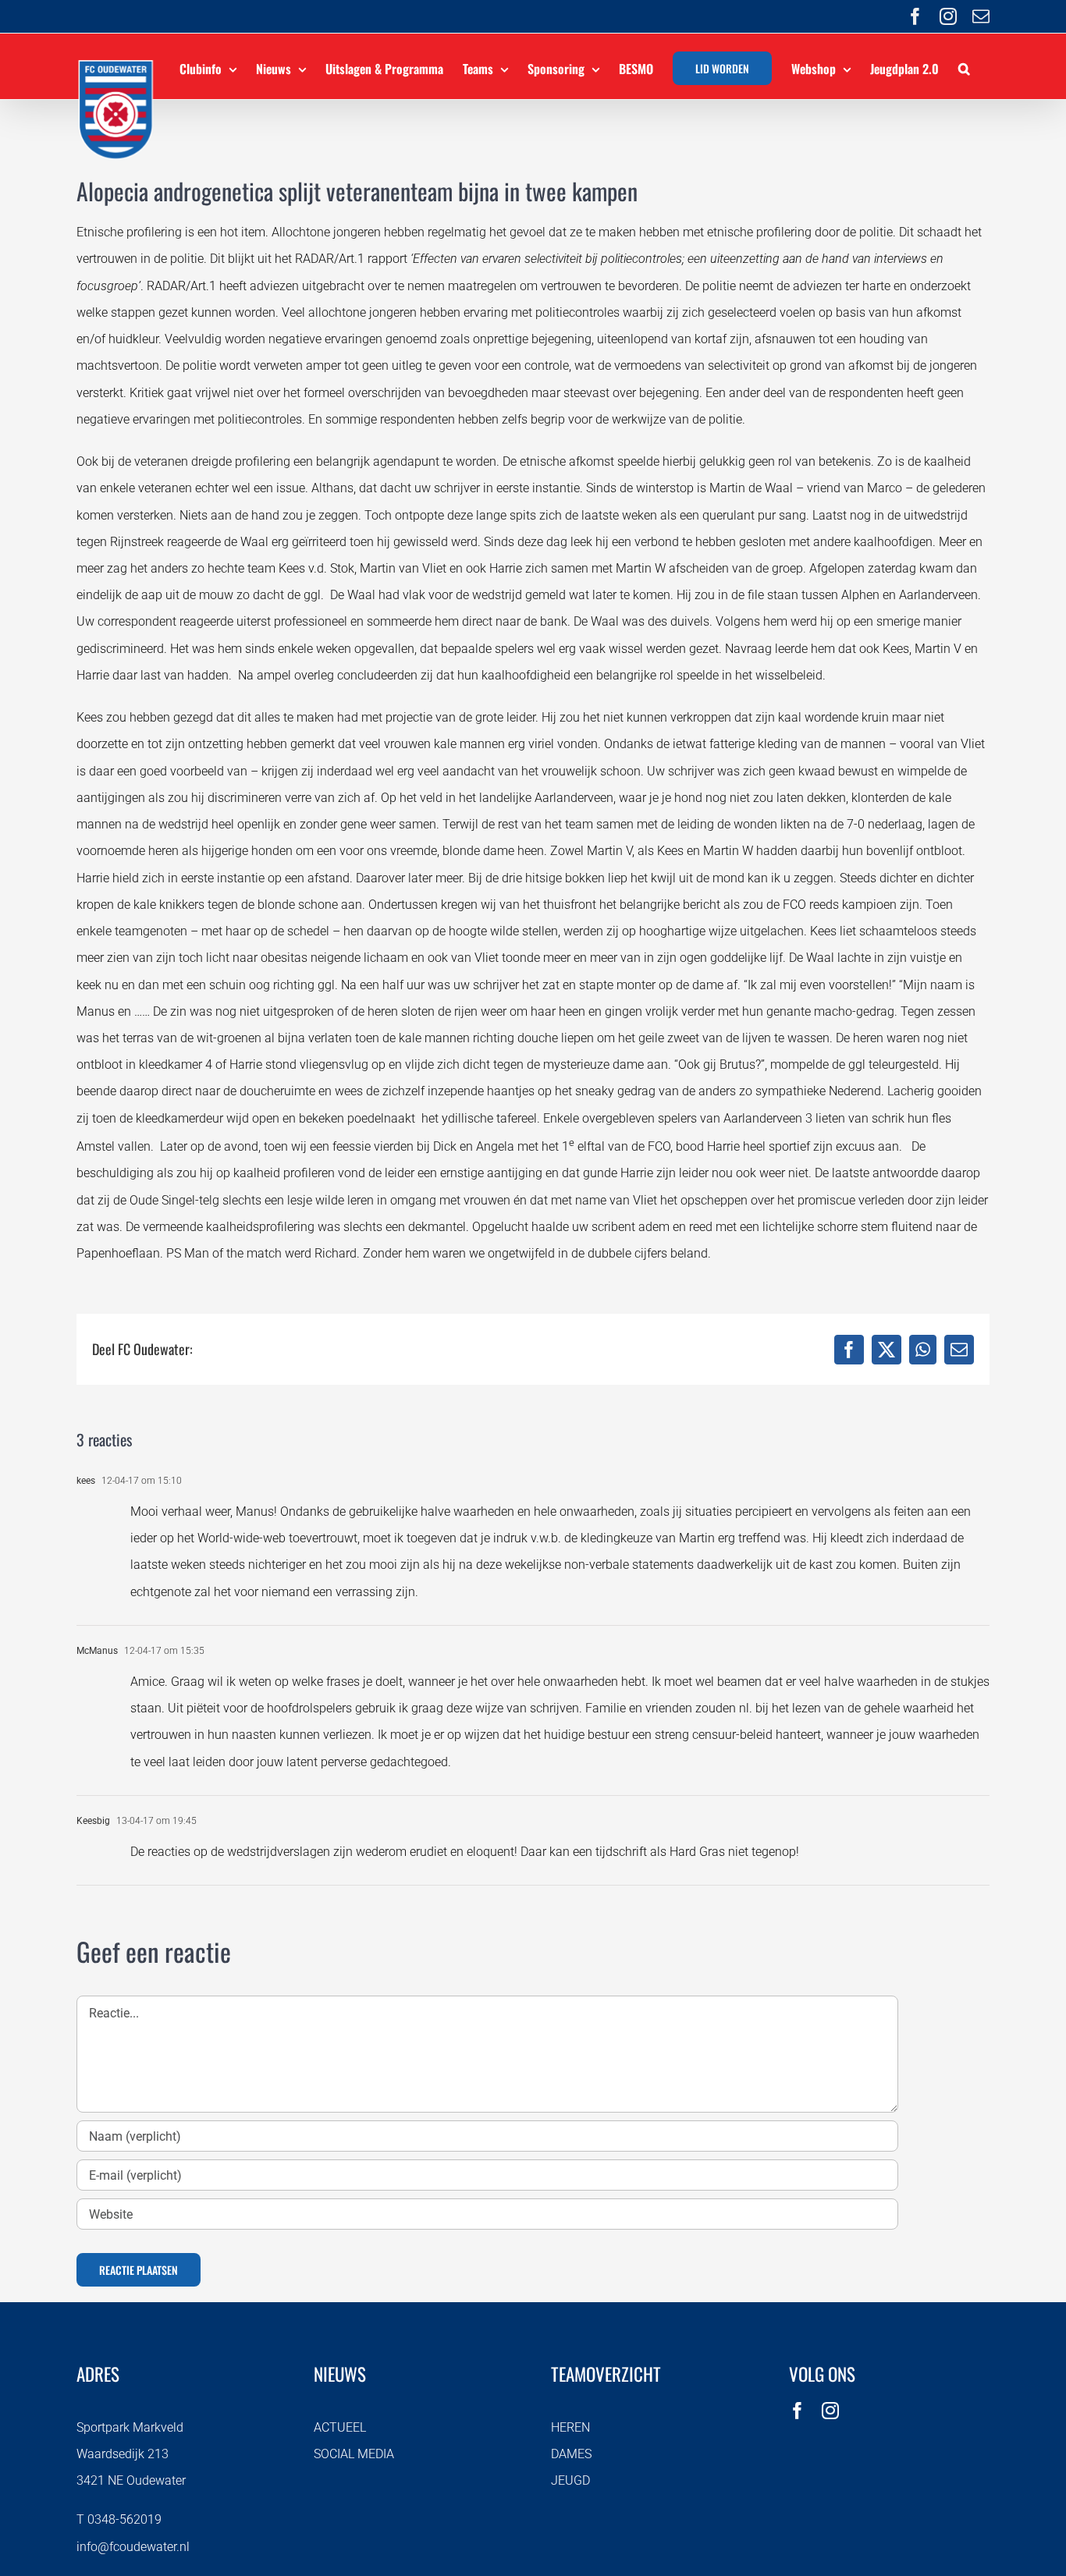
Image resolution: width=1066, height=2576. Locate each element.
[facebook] (798, 2411)
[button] (964, 66)
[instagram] (830, 2411)
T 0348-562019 (119, 2519)
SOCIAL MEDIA (354, 2454)
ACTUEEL (340, 2427)
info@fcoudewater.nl (133, 2547)
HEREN (570, 2427)
